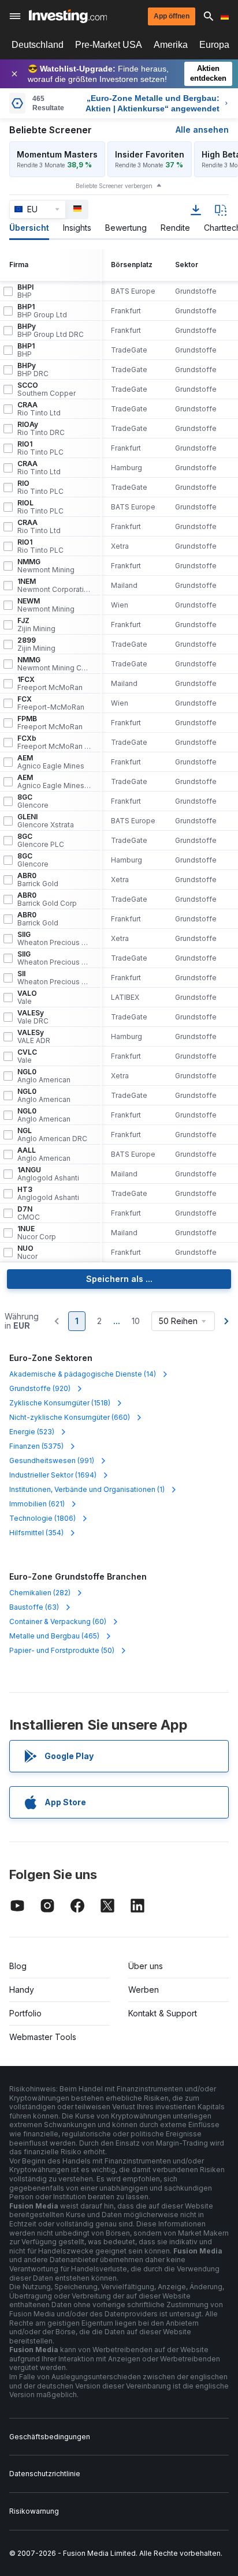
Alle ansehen (202, 130)
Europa (214, 45)
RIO (40, 488)
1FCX (50, 684)
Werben (144, 1990)
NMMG (46, 566)
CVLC (27, 1056)
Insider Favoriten (150, 154)
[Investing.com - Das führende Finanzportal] (68, 16)
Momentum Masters (57, 154)
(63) (34, 1607)
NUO (27, 1253)
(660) (70, 1417)
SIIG (54, 939)
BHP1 (42, 311)
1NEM (54, 586)
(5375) (36, 1446)
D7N (29, 1213)
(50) (62, 1650)
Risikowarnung (34, 2511)
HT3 (48, 1194)
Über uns (146, 1966)
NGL (52, 1135)
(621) (37, 1504)
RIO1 (40, 448)
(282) (40, 1593)
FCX (51, 703)
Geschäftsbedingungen (50, 2437)
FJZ (36, 625)
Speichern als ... (119, 1279)
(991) (52, 1461)
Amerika (171, 45)
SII (54, 978)
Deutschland (38, 45)
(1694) (53, 1475)
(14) (83, 1374)
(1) (87, 1489)
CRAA (39, 409)
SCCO (47, 389)
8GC (33, 801)
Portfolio (25, 2013)
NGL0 (44, 1076)
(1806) (42, 1518)
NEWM (46, 605)
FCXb (54, 743)
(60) (58, 1621)
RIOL (40, 507)
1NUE (37, 1233)
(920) (40, 1388)
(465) (54, 1636)
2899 (36, 644)
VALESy (33, 1017)
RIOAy (41, 429)
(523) (32, 1432)
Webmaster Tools (43, 2037)
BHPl (25, 291)
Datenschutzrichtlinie (45, 2474)
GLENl (46, 821)
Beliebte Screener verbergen (114, 186)
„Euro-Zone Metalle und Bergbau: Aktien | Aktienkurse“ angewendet (153, 103)
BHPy (51, 331)
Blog (18, 1966)
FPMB (50, 723)
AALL (44, 1154)
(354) (36, 1533)
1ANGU (48, 1174)
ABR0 (38, 880)
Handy (22, 1990)
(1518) (60, 1403)
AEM (51, 762)
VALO (27, 998)
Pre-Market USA (109, 45)
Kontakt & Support (163, 2013)
